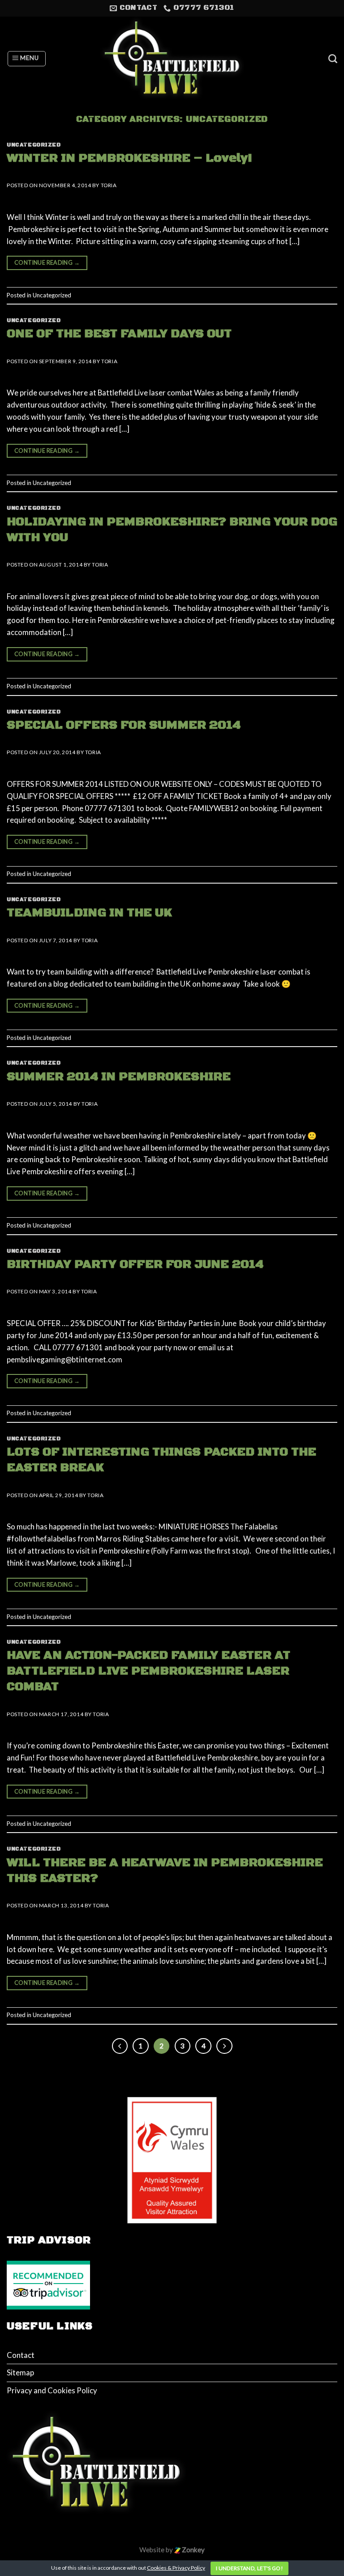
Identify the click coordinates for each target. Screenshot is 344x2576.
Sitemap (20, 2372)
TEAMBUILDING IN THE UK (89, 913)
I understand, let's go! (249, 2568)
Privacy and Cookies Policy (52, 2390)
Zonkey (193, 2550)
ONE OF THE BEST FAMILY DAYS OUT (119, 334)
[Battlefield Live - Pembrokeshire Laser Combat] (172, 59)
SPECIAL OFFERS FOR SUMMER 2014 (124, 725)
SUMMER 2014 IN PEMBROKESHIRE (119, 1077)
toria (109, 185)
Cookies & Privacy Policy (176, 2568)
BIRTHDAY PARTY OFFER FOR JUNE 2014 (135, 1264)
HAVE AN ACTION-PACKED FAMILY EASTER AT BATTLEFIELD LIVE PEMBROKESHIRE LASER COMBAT (148, 1671)
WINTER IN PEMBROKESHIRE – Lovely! (129, 158)
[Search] (333, 59)
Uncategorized (34, 145)
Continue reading (47, 263)
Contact (21, 2355)
